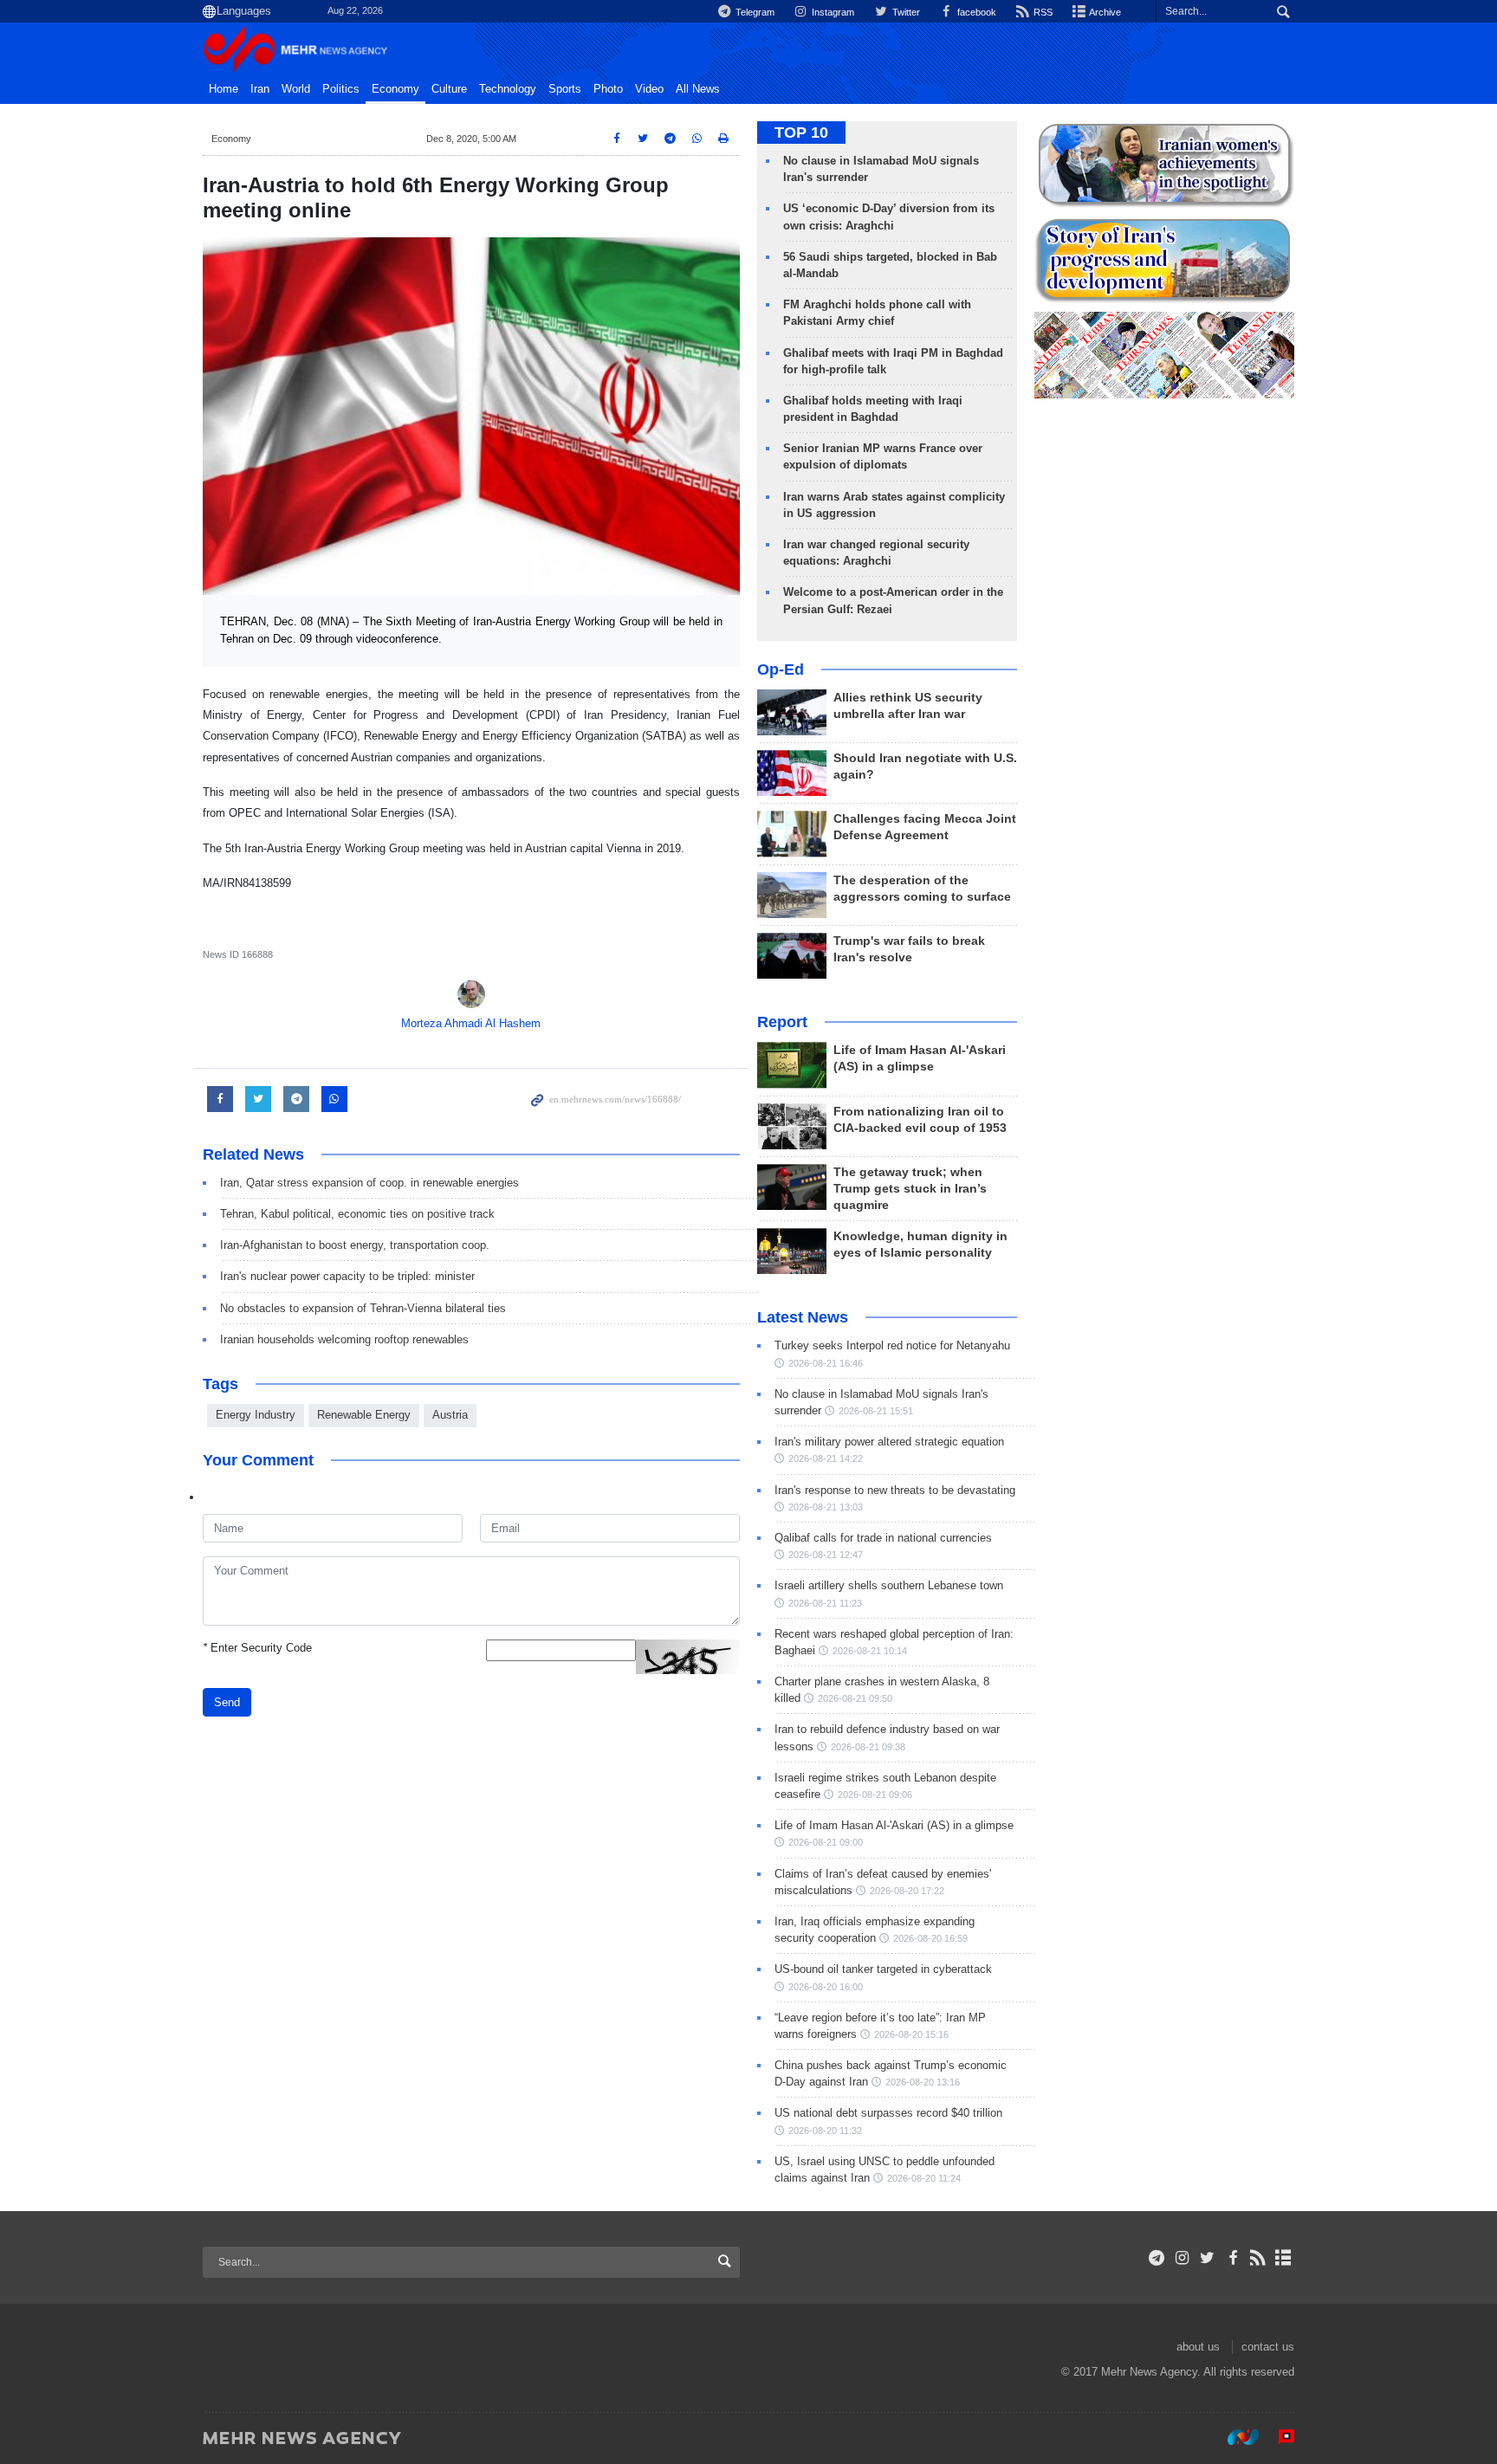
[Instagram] (1182, 2258)
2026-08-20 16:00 (826, 1987)
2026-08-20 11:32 (825, 2131)
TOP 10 (801, 133)
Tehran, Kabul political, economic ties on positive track (357, 1214)
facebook (975, 12)
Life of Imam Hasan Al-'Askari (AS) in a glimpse (894, 1825)
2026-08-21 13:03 (826, 1507)
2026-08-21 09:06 (875, 1795)
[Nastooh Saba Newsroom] (1235, 2437)
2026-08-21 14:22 (826, 1458)
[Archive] (1283, 2258)
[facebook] (1232, 2258)
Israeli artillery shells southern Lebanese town (889, 1585)
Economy (395, 89)
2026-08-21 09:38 (868, 1747)
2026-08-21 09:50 (855, 1698)
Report (782, 1022)
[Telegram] (1157, 2258)
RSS (1042, 12)
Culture (449, 89)
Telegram (754, 12)
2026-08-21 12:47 (826, 1555)
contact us (1268, 2347)
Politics (341, 89)
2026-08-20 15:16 (911, 2034)
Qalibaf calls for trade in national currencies (883, 1538)
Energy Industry (256, 1415)
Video (649, 89)
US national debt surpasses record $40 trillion (888, 2113)
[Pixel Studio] (1278, 2437)
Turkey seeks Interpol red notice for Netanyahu (892, 1345)
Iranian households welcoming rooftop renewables (344, 1339)
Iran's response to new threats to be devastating (895, 1490)
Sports (565, 89)
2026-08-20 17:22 (907, 1891)
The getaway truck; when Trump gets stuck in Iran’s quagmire (910, 1189)
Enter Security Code (257, 1648)
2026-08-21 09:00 (826, 1842)
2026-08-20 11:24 (924, 2178)
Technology (508, 89)
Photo (608, 89)
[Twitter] (1207, 2258)
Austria (450, 1415)
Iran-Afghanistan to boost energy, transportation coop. (355, 1245)
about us (1198, 2347)
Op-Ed (781, 669)
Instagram (832, 12)
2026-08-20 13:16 (923, 2082)
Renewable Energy (364, 1415)
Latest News (803, 1317)
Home (224, 89)
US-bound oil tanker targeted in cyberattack (883, 1969)
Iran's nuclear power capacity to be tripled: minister (347, 1276)
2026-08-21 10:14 (870, 1651)
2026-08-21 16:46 (826, 1363)
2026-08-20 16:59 (930, 1938)
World (296, 89)
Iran (260, 89)
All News (698, 89)
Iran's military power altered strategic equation (889, 1442)
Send (227, 1702)
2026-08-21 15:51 (876, 1411)
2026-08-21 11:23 (825, 1603)
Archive (1104, 12)
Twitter (904, 12)
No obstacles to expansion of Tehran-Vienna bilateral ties (363, 1308)
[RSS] (1258, 2258)
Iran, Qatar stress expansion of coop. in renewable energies (369, 1183)
